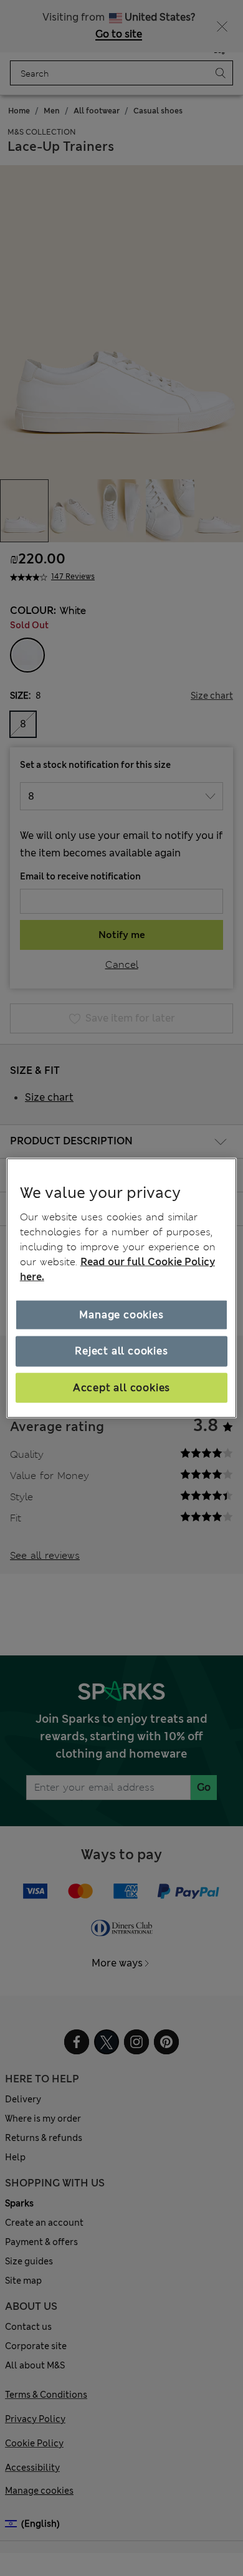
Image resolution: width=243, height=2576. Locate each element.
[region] (122, 1288)
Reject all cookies (121, 1351)
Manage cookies (121, 1315)
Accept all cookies (121, 1387)
